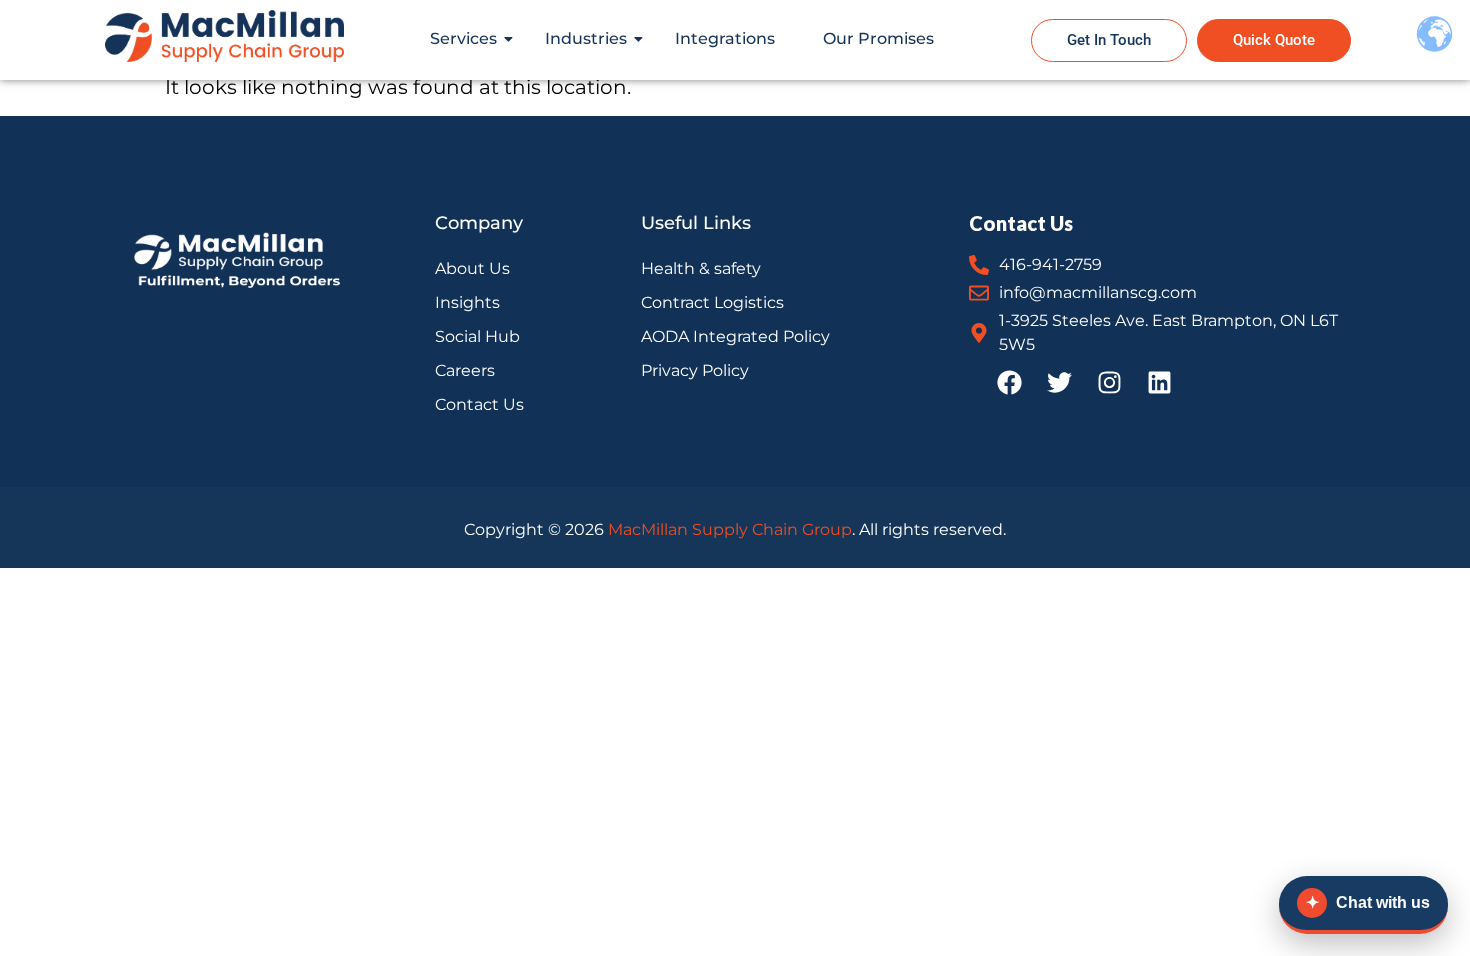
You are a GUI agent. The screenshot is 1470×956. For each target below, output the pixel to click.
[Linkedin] (1159, 382)
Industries (586, 38)
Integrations (725, 38)
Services (463, 38)
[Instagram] (1109, 382)
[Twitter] (1059, 382)
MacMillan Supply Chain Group (730, 529)
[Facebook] (1009, 382)
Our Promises (878, 38)
